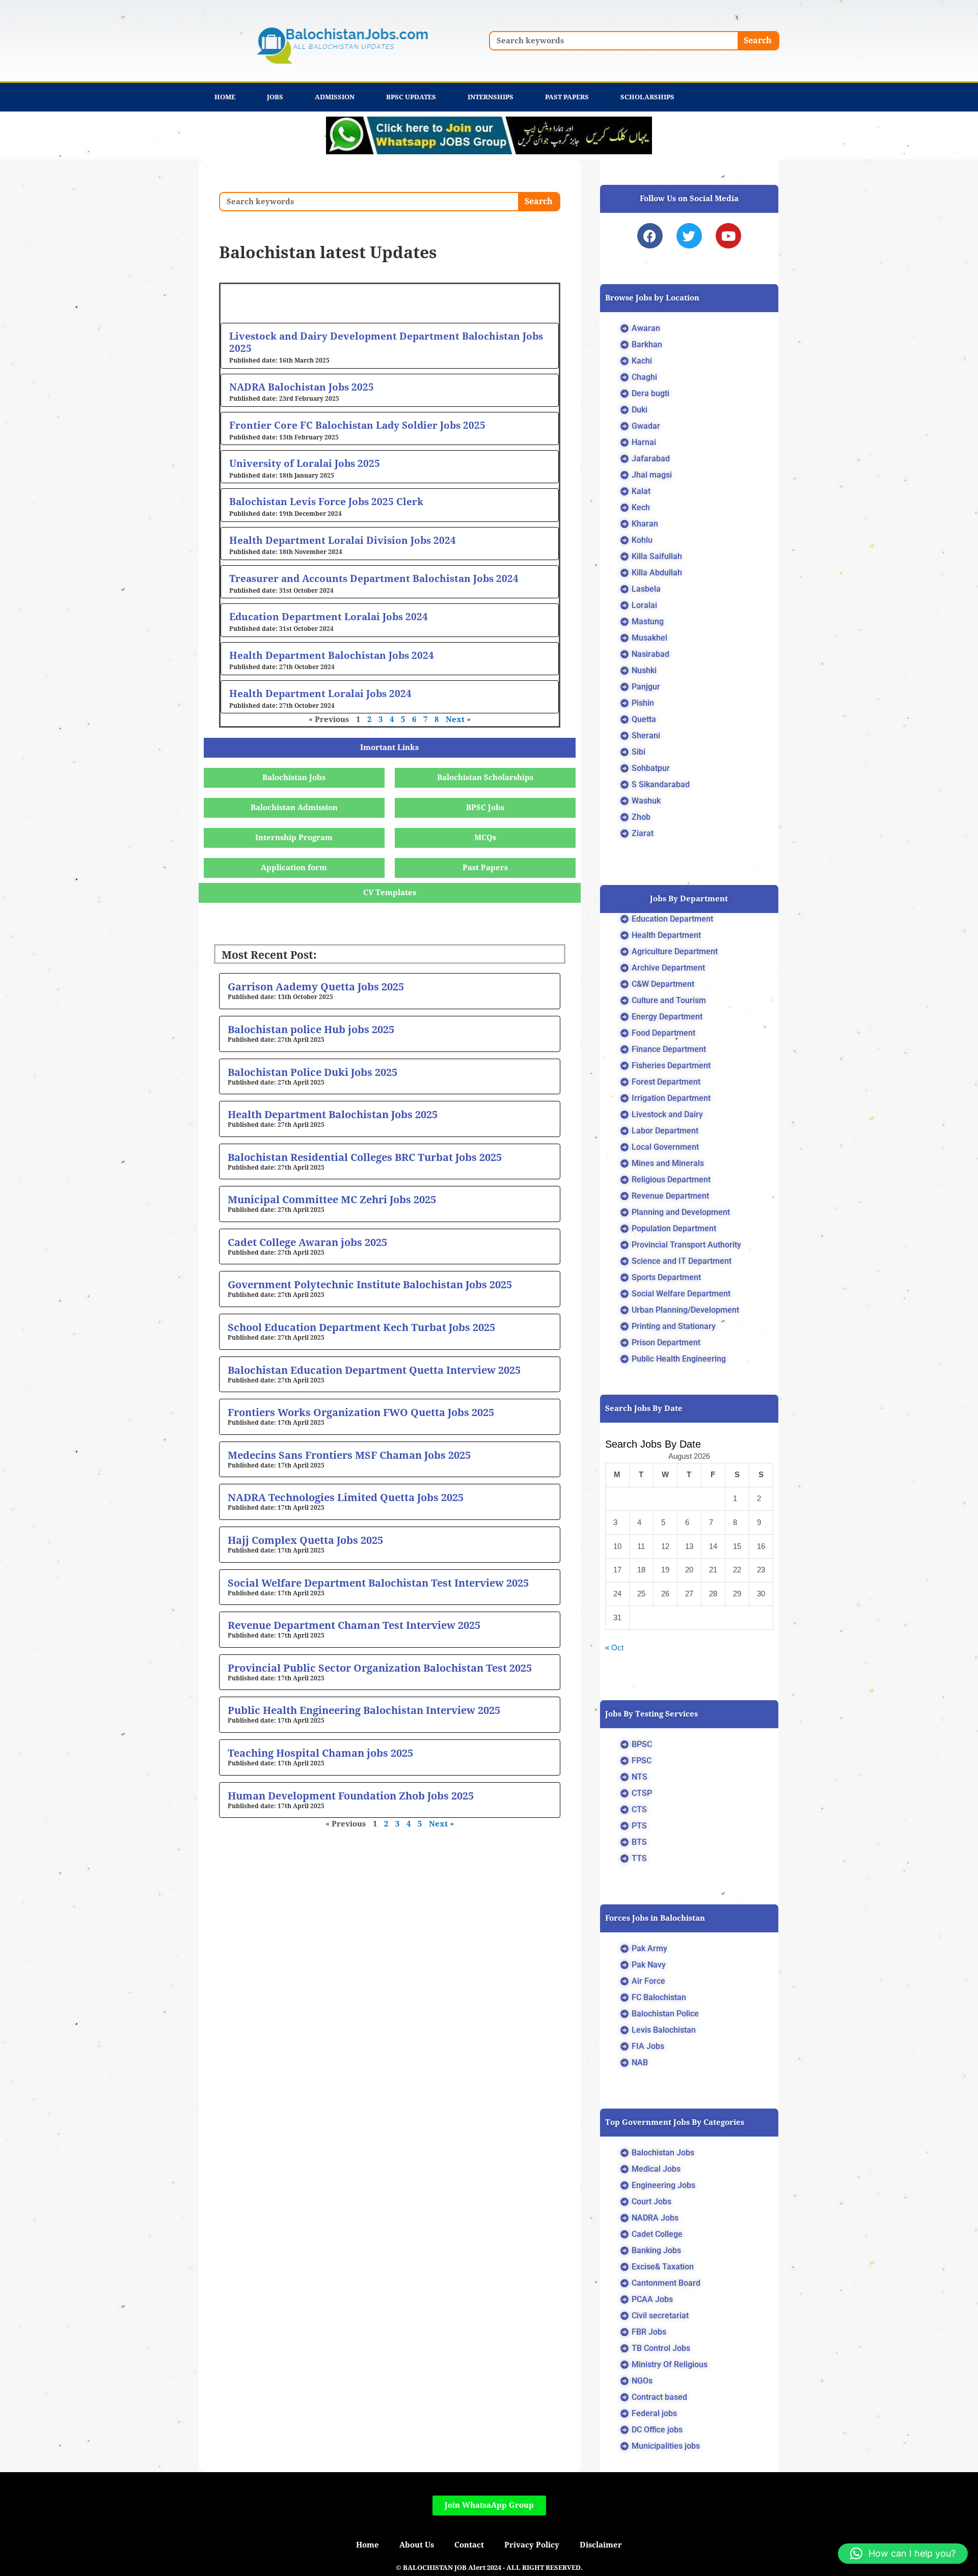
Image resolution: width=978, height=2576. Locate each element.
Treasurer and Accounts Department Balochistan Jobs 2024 (374, 578)
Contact (469, 2545)
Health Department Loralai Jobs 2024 (320, 694)
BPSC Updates (411, 97)
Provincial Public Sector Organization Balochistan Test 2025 (380, 1668)
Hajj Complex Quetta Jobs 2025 (305, 1540)
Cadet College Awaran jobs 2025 (307, 1242)
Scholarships (647, 97)
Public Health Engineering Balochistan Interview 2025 (364, 1710)
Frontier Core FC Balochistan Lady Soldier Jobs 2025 (357, 425)
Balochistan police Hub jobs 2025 (311, 1030)
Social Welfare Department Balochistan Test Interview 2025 (378, 1583)
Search (758, 40)
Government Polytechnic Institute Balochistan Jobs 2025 (370, 1285)
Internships (491, 97)
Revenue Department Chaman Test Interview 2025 (354, 1625)
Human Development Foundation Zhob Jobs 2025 (351, 1796)
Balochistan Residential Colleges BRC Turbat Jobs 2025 (365, 1157)
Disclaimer (601, 2545)
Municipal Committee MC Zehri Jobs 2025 (332, 1200)
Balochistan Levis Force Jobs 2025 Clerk (326, 502)
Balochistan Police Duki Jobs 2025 (313, 1072)
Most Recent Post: (269, 955)
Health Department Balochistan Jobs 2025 (333, 1115)
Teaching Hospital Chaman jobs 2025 (320, 1753)
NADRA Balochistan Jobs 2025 (302, 387)
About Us (417, 2545)
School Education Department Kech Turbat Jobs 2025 (361, 1327)
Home (225, 97)
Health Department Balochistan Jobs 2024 (332, 655)
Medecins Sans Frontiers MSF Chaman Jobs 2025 (349, 1455)
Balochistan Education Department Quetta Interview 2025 (374, 1370)
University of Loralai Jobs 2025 (305, 463)
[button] (903, 2554)
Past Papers (567, 97)
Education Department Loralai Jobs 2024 (329, 617)
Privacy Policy (532, 2545)
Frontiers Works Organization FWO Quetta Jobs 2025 (361, 1412)
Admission (335, 97)
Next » (458, 719)
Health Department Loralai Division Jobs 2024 (343, 540)
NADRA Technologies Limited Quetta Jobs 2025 (346, 1498)
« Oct (614, 1647)
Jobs (275, 97)
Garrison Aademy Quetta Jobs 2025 (316, 987)
